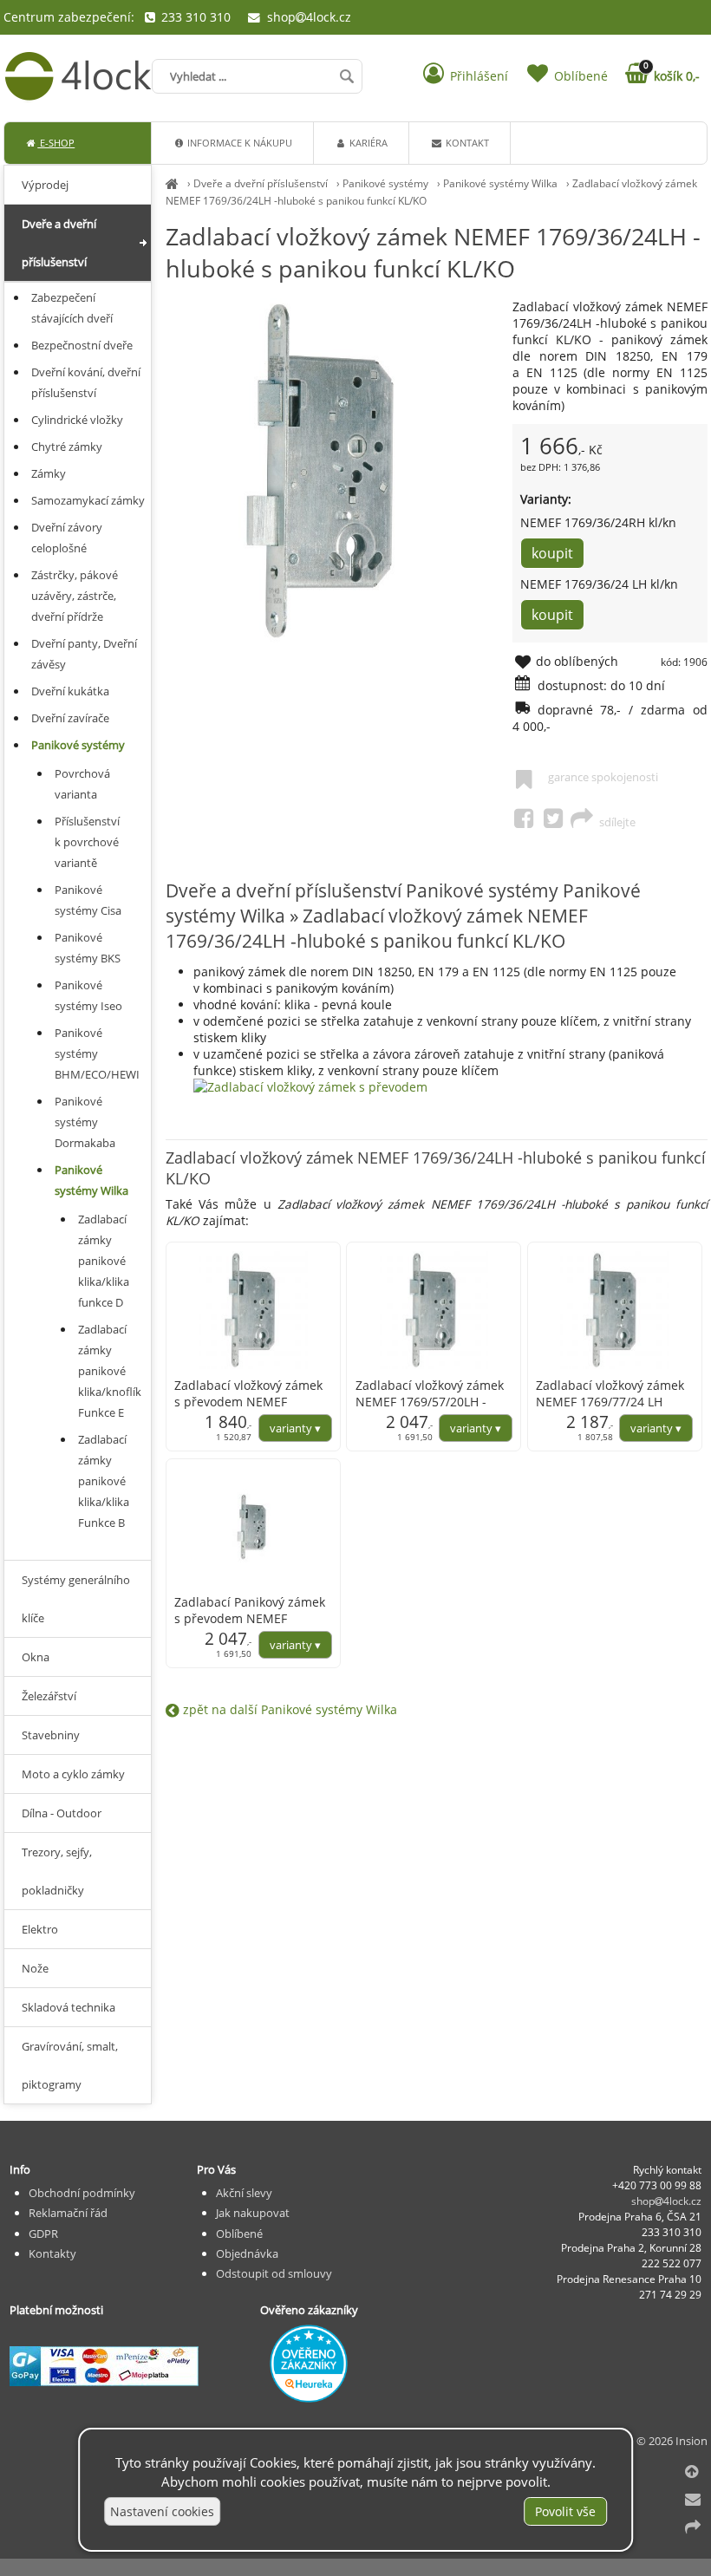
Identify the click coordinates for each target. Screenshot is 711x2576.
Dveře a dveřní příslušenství (261, 183)
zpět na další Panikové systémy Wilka (288, 1709)
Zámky (49, 473)
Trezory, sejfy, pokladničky (57, 1871)
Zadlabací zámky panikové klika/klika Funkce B (104, 1481)
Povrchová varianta (82, 784)
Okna (36, 1657)
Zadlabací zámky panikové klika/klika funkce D (104, 1261)
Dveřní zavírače (70, 718)
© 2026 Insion (672, 2441)
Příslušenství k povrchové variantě (87, 842)
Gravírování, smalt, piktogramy (70, 2065)
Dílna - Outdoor (62, 1813)
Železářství (49, 1696)
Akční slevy (244, 2193)
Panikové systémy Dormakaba (85, 1122)
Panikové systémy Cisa (88, 900)
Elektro (40, 1929)
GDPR (43, 2234)
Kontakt (466, 143)
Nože (35, 1968)
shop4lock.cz (307, 17)
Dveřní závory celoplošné (67, 538)
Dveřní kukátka (70, 691)
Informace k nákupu (238, 143)
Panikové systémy (385, 183)
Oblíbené (239, 2234)
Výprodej (45, 185)
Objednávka (247, 2253)
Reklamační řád (68, 2213)
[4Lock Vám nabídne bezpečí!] (172, 183)
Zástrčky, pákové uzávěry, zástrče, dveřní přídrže (75, 596)
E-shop (56, 143)
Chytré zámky (67, 447)
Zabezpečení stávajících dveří (72, 308)
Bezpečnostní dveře (82, 345)
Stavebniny (51, 1735)
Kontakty (52, 2253)
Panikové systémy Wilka (500, 183)
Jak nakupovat (253, 2213)
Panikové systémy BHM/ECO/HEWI (97, 1053)
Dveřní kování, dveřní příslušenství (86, 382)
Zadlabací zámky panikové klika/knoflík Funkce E (110, 1371)
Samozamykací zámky (88, 500)
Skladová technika (68, 2007)
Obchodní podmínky (82, 2193)
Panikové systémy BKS (88, 948)
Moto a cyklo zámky (73, 1774)
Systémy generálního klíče (76, 1599)
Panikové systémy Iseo (88, 995)
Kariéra (367, 143)
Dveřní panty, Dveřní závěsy (84, 654)
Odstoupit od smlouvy (274, 2273)
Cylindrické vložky (77, 420)
